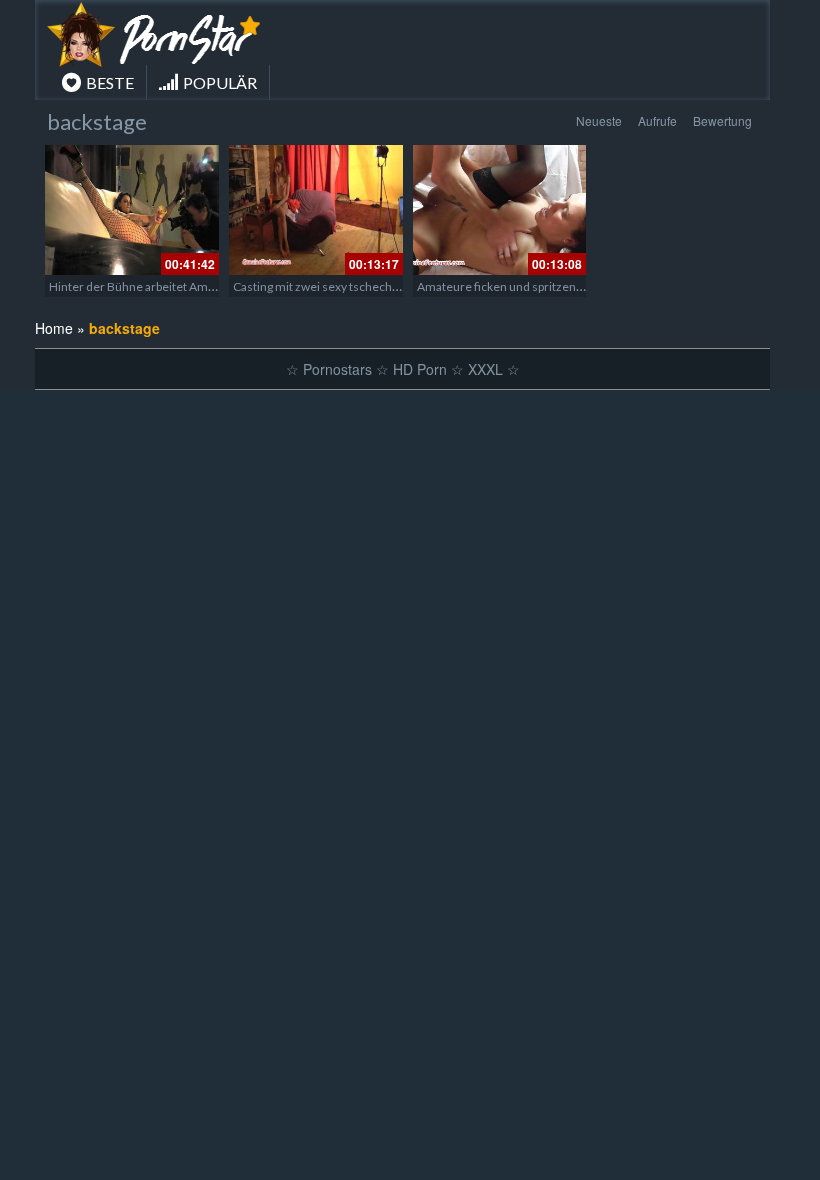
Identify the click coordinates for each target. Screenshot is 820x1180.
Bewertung (722, 120)
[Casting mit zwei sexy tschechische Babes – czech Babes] (316, 210)
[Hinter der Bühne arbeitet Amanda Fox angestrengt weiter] (132, 210)
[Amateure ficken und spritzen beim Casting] (500, 210)
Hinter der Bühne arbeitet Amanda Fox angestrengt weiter (204, 286)
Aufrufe (657, 120)
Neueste (599, 120)
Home (54, 328)
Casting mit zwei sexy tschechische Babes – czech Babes (383, 286)
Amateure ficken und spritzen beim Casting (532, 286)
